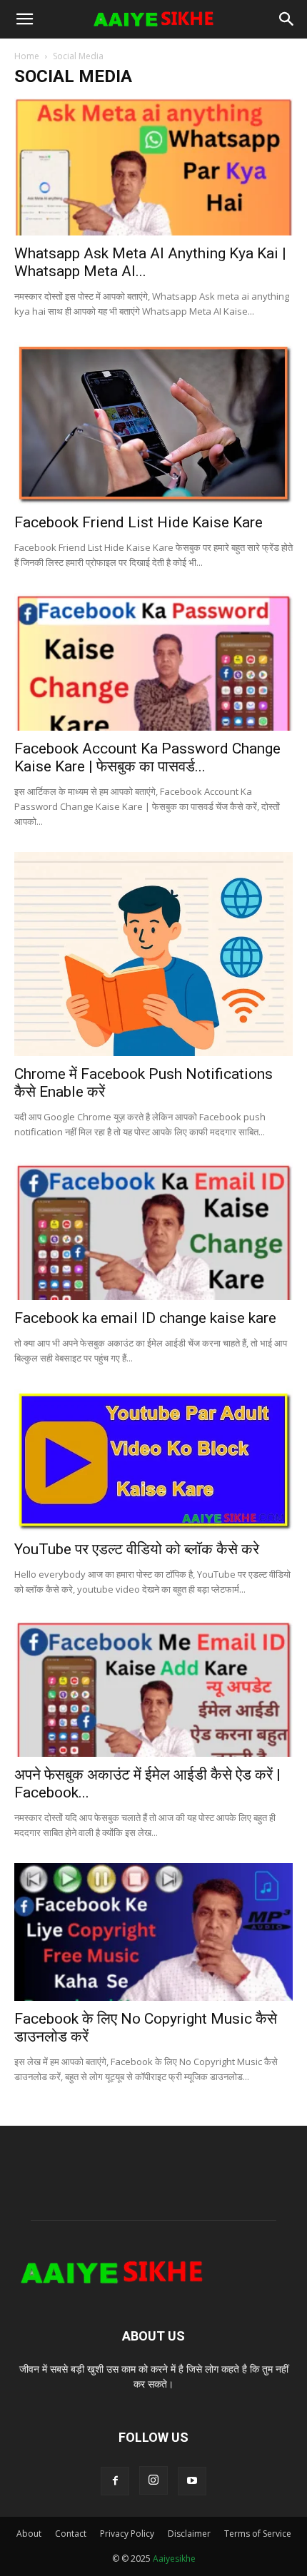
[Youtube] (192, 2481)
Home (27, 56)
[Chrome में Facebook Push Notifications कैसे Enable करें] (153, 954)
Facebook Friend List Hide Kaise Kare (139, 522)
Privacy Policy (127, 2534)
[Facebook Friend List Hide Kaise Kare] (153, 424)
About (29, 2534)
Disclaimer (189, 2534)
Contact (71, 2534)
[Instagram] (153, 2480)
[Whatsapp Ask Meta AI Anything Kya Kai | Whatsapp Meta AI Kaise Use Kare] (153, 167)
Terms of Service (258, 2534)
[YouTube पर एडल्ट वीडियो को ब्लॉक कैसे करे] (153, 1460)
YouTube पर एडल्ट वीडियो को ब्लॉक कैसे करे (137, 1549)
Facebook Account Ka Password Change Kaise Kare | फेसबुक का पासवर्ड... (147, 757)
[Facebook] (115, 2481)
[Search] (287, 19)
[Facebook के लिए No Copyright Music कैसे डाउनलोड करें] (153, 1932)
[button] (24, 19)
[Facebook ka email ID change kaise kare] (153, 1231)
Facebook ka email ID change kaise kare (145, 1318)
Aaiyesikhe (174, 2559)
